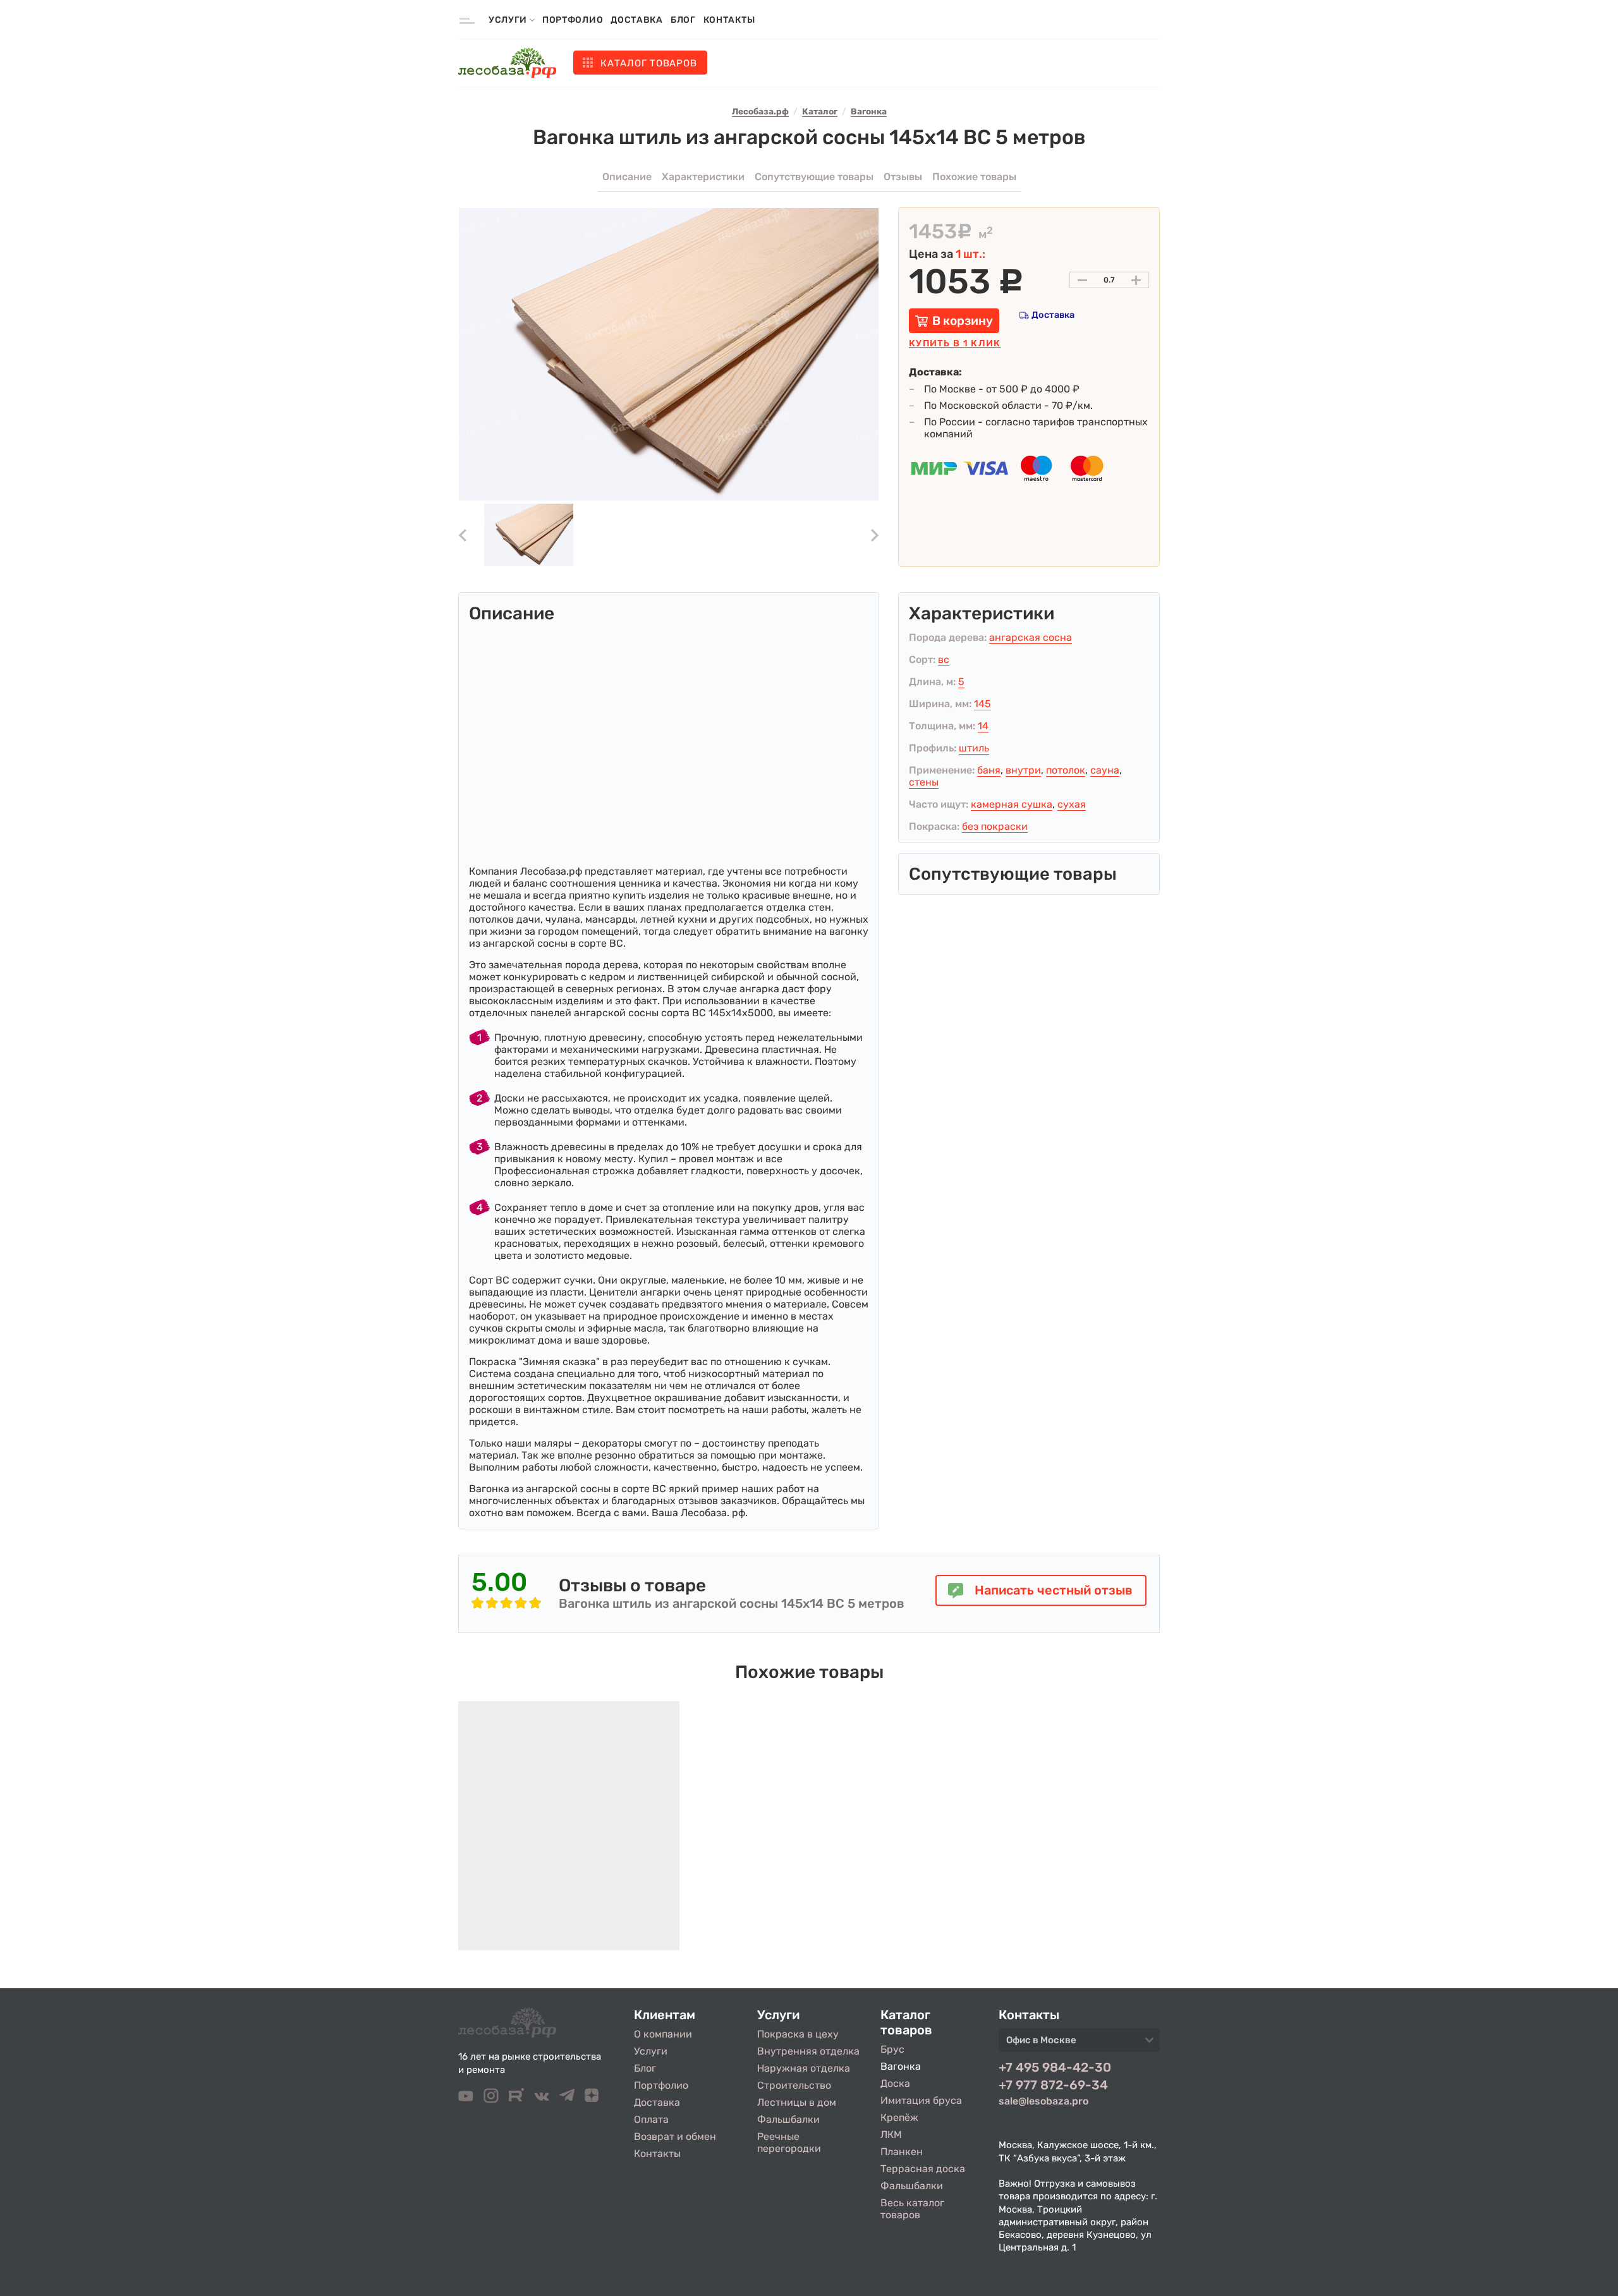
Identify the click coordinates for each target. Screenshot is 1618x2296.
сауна (1105, 770)
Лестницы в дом (797, 2102)
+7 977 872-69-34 (1053, 2085)
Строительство (794, 2085)
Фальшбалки (788, 2119)
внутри (1023, 770)
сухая (1072, 804)
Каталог (648, 63)
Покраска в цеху (798, 2034)
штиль (974, 748)
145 (982, 704)
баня (989, 770)
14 (983, 726)
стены (924, 782)
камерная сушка (1012, 804)
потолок (1066, 770)
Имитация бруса (921, 2100)
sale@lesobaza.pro (1043, 2101)
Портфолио (573, 20)
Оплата (651, 2119)
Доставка (637, 20)
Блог (683, 20)
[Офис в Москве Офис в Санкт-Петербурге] (1079, 2044)
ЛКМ (891, 2135)
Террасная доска (923, 2169)
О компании (663, 2034)
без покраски (995, 826)
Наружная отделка (804, 2068)
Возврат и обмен (675, 2136)
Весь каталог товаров (912, 2209)
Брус (892, 2049)
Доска (895, 2083)
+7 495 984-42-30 (1055, 2067)
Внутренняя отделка (808, 2051)
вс (944, 659)
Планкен (902, 2152)
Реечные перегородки (789, 2142)
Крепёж (899, 2117)
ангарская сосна (1031, 637)
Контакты (729, 20)
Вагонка (901, 2066)
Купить (955, 343)
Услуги (651, 2051)
